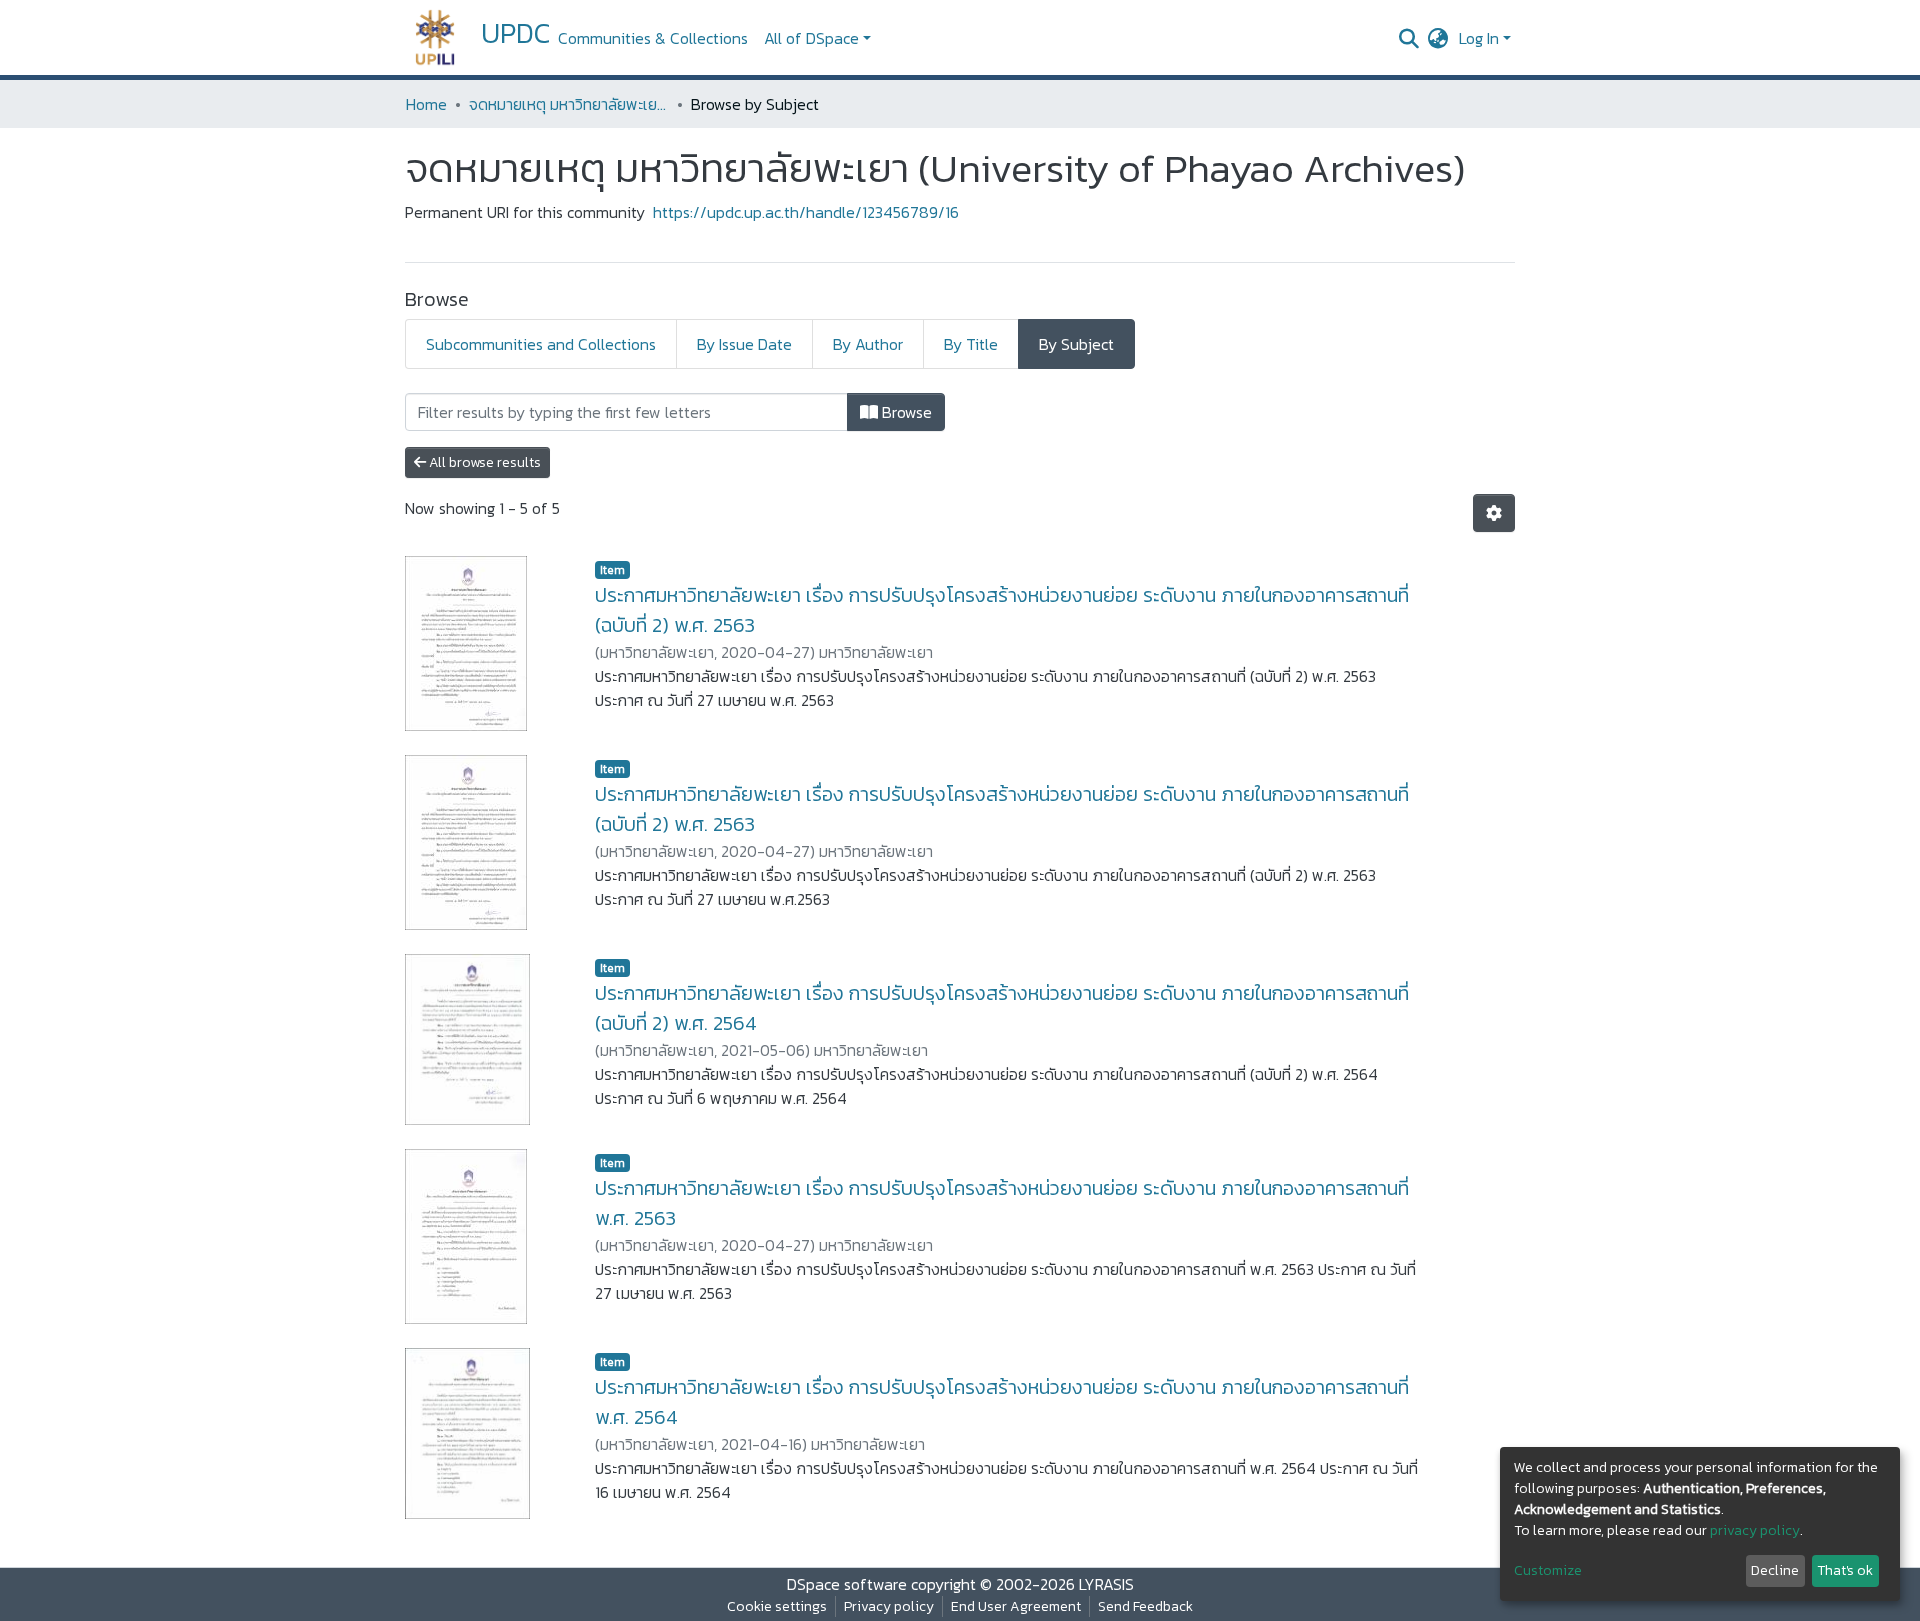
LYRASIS (1106, 1584)
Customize (1548, 1570)
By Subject (1076, 344)
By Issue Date (744, 344)
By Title (971, 344)
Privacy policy (889, 1606)
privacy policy (1755, 1530)
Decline (1775, 1570)
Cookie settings (777, 1606)
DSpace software (847, 1584)
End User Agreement (1016, 1606)
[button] (1438, 38)
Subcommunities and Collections (541, 344)
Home (426, 104)
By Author (868, 344)
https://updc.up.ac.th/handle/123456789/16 (806, 212)
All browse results (483, 462)
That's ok (1845, 1570)
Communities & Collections (653, 38)
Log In (1479, 38)
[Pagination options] (1494, 513)
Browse (905, 412)
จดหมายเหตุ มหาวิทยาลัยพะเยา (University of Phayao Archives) (569, 104)
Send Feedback (1145, 1606)
